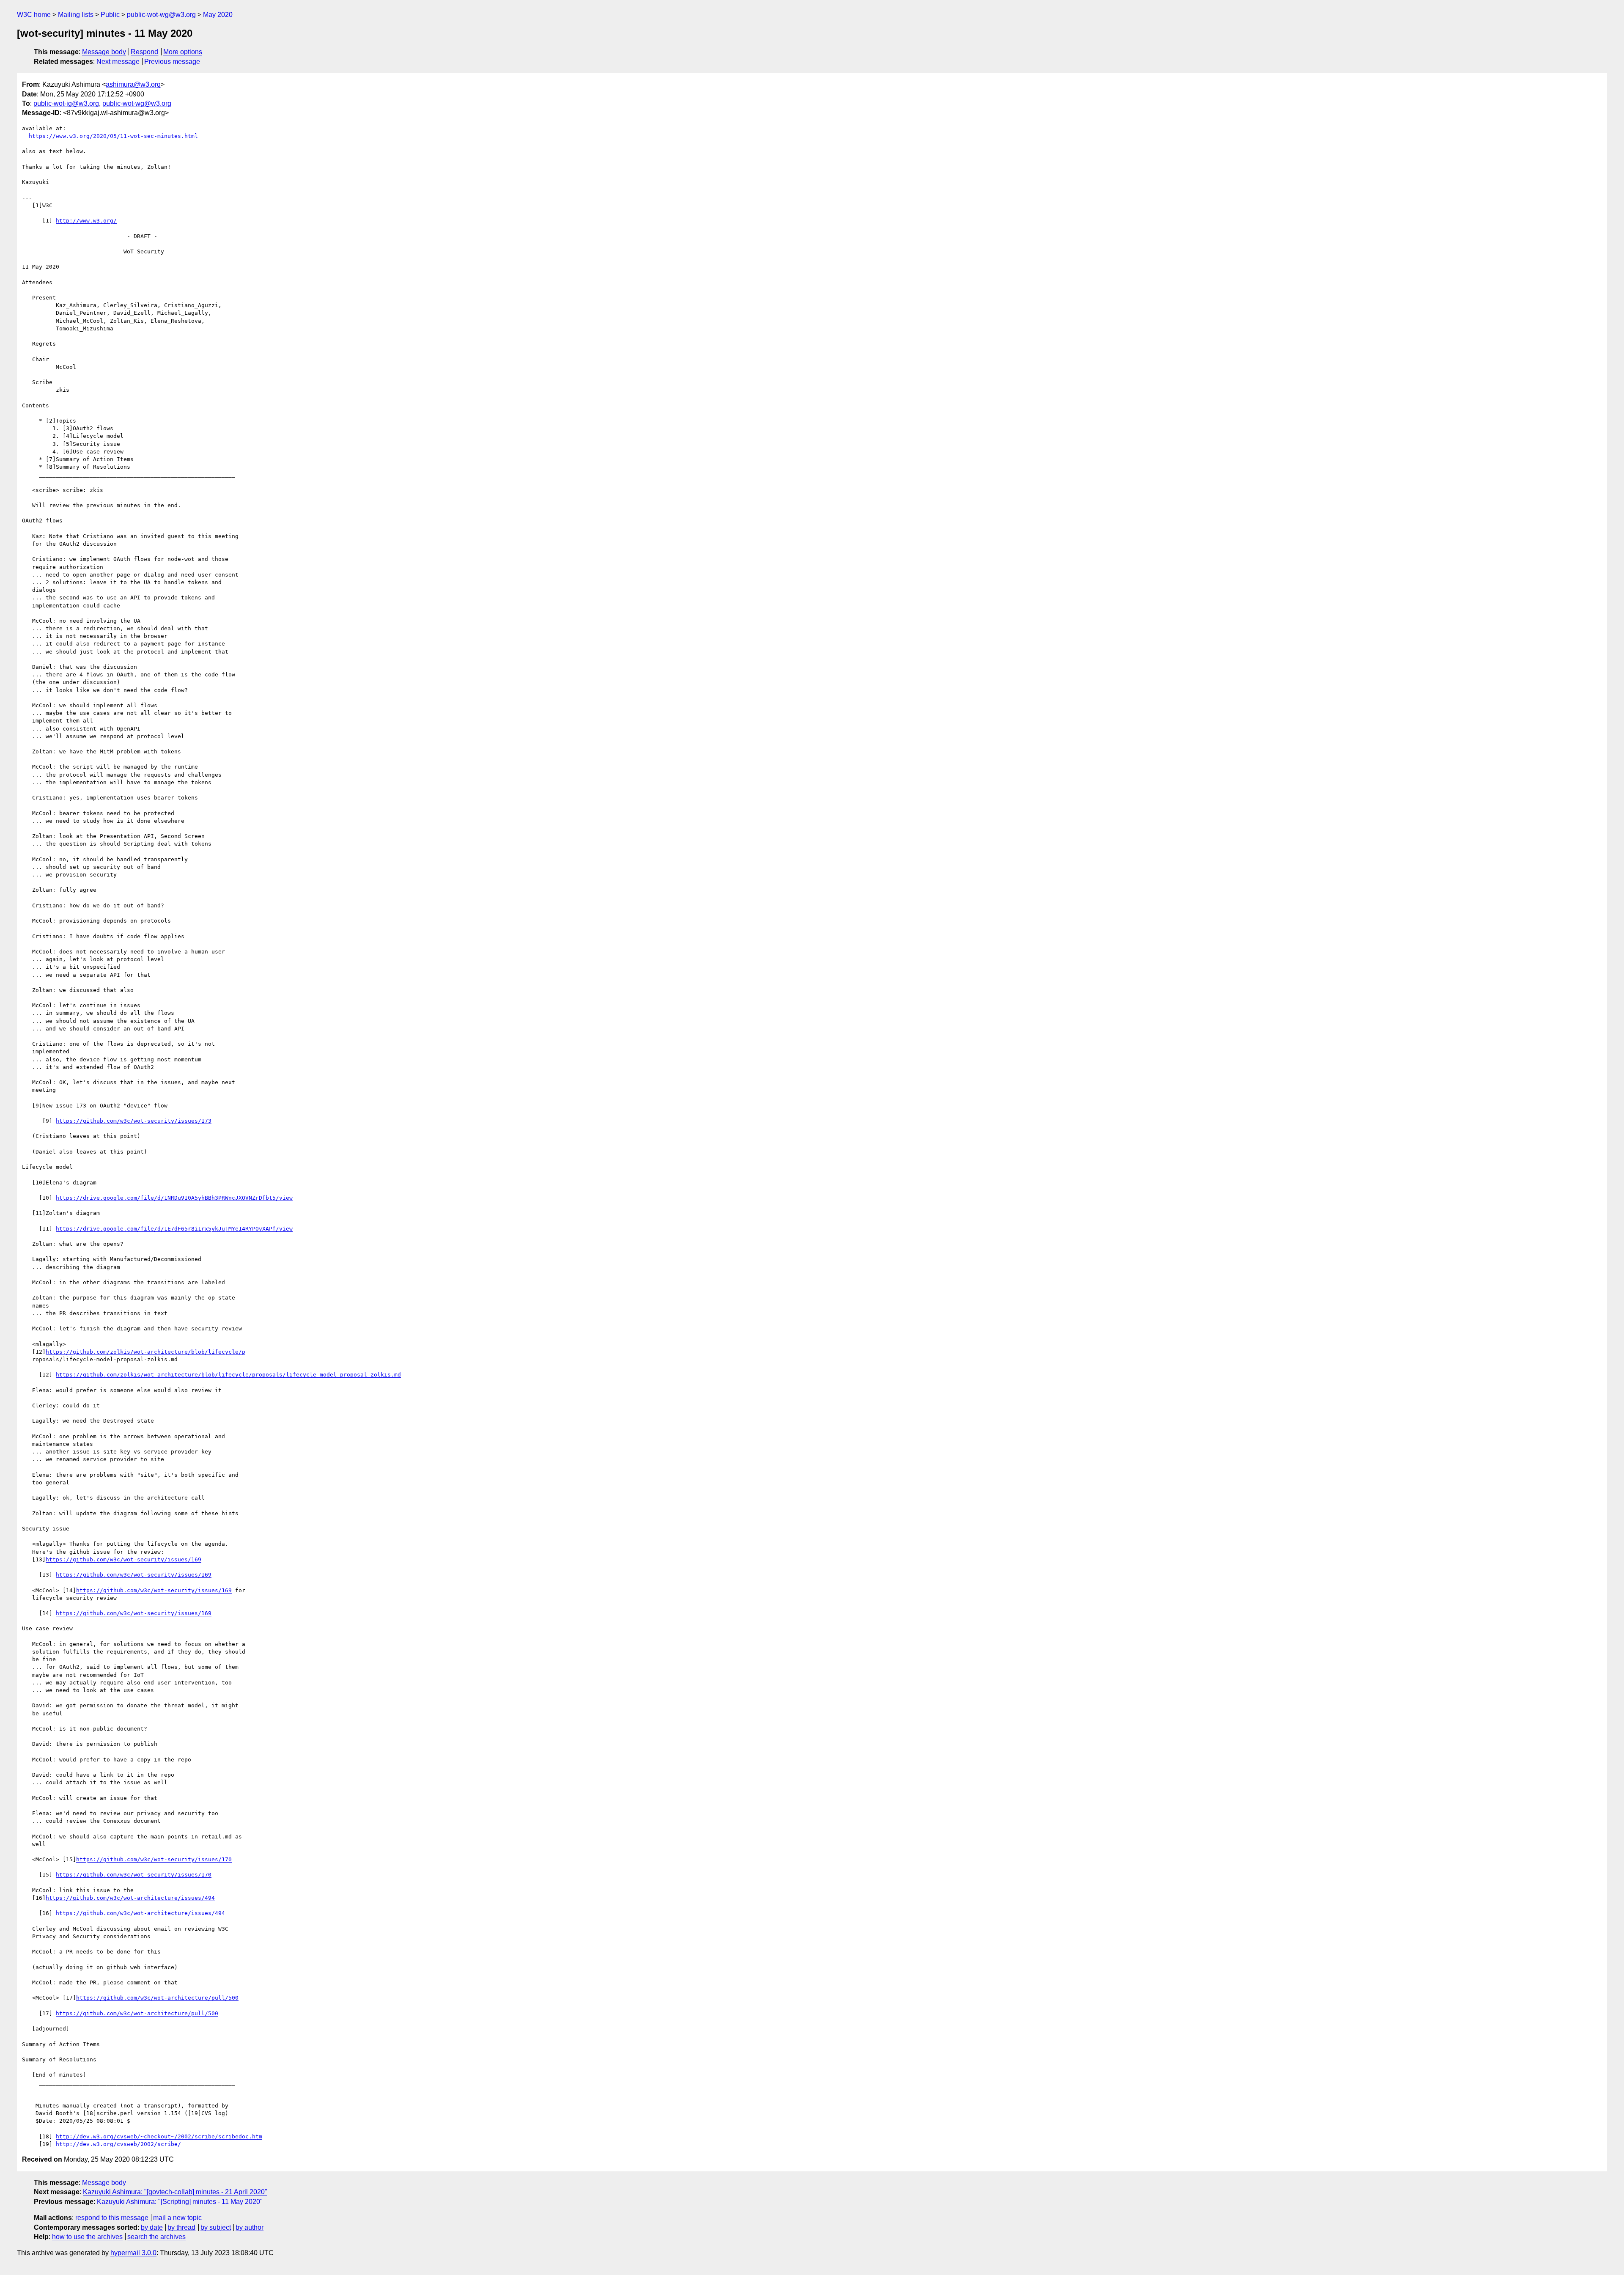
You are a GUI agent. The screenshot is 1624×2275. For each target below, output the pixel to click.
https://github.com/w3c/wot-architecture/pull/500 (157, 1998)
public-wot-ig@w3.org (66, 103)
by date (152, 2227)
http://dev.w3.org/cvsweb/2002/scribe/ (118, 2144)
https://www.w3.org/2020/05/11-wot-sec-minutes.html (113, 136)
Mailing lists (76, 15)
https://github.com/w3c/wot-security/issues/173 (134, 1121)
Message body (104, 52)
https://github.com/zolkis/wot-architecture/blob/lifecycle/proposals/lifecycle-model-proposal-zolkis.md (228, 1375)
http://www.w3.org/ (86, 221)
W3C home (34, 15)
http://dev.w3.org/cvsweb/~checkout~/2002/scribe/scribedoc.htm (159, 2136)
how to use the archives (87, 2237)
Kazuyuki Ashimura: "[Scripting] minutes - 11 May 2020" (180, 2202)
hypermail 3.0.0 (133, 2253)
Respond (144, 52)
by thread (181, 2227)
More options (183, 52)
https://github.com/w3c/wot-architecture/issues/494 (130, 1898)
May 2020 (218, 15)
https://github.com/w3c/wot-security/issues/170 (154, 1859)
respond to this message (112, 2218)
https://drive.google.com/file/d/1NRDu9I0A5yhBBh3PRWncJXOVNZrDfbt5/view (174, 1198)
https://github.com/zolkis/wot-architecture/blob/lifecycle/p (145, 1352)
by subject (216, 2227)
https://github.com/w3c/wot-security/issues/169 (123, 1559)
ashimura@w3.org (133, 84)
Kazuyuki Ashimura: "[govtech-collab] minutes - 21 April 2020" (175, 2192)
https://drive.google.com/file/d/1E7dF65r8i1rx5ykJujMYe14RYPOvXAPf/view (174, 1229)
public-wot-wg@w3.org (161, 15)
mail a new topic (177, 2218)
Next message (118, 62)
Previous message (172, 62)
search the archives (156, 2237)
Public (110, 15)
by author (250, 2227)
